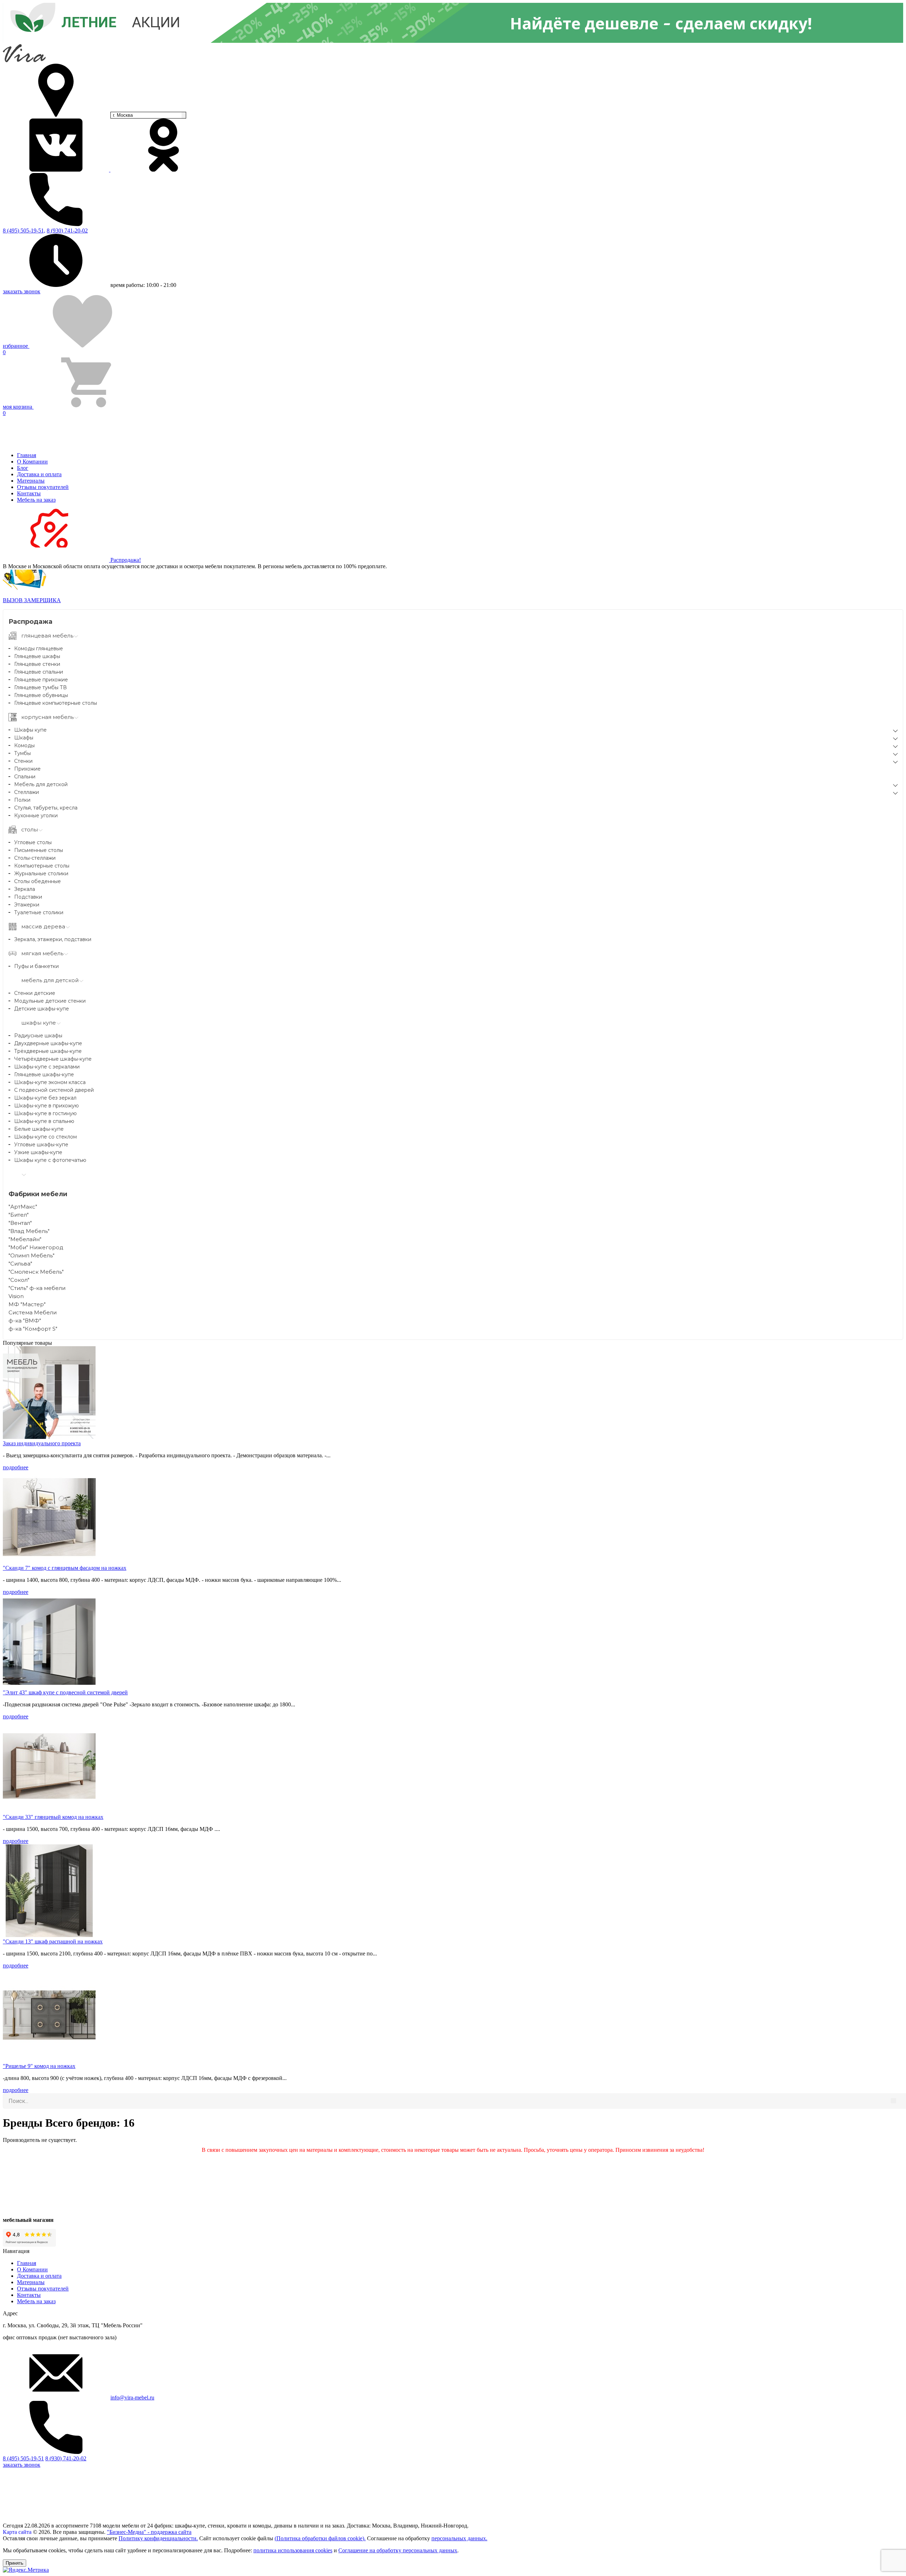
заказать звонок (22, 291)
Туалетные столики (39, 912)
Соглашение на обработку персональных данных (398, 2550)
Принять (15, 2563)
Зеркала (25, 889)
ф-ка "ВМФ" (25, 1321)
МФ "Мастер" (27, 1304)
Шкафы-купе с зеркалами (47, 1067)
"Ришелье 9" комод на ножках (39, 2066)
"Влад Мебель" (29, 1231)
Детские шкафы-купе (42, 1009)
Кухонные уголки (36, 816)
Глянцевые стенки (37, 664)
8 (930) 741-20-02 (67, 230)
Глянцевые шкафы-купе (44, 1074)
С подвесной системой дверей (54, 1090)
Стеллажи (27, 792)
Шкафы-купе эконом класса (50, 1082)
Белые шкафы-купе (39, 1129)
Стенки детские (35, 993)
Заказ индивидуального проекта (42, 1443)
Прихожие (27, 769)
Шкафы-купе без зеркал (45, 1098)
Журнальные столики (41, 874)
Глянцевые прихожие (41, 680)
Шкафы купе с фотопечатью (50, 1160)
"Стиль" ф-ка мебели (37, 1288)
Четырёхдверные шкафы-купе (53, 1059)
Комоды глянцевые (39, 649)
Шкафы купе (30, 730)
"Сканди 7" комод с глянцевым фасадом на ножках (65, 1568)
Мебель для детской (41, 784)
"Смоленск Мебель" (36, 1272)
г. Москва (123, 115)
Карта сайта (17, 2532)
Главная (27, 455)
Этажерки (27, 905)
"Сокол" (19, 1280)
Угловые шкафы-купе (41, 1145)
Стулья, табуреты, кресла (46, 808)
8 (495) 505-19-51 (23, 2458)
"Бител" (19, 1215)
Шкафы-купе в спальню (44, 1121)
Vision (16, 1296)
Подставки (28, 897)
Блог (23, 468)
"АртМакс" (23, 1207)
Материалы (31, 481)
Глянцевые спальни (39, 672)
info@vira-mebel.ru (132, 2398)
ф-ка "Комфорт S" (33, 1329)
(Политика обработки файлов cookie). (320, 2538)
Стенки (23, 761)
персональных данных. (459, 2538)
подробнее (16, 1467)
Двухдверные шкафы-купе (48, 1043)
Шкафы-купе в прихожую (47, 1106)
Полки (22, 800)
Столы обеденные (38, 881)
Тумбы (22, 753)
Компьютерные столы (42, 866)
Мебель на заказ (36, 500)
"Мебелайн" (25, 1239)
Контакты (29, 493)
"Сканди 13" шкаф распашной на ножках (53, 1941)
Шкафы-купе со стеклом (45, 1137)
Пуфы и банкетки (36, 966)
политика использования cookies (293, 2550)
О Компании (32, 462)
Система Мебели (33, 1312)
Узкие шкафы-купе (38, 1152)
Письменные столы (39, 850)
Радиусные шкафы (38, 1036)
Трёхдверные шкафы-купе (48, 1051)
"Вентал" (20, 1223)
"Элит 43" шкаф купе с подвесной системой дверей (65, 1692)
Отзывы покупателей (43, 487)
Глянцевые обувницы (41, 695)
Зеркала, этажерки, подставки (53, 939)
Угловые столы (33, 842)
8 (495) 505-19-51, (24, 230)
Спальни (25, 777)
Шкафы (24, 738)
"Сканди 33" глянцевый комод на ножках (53, 1817)
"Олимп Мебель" (31, 1255)
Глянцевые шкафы (37, 656)
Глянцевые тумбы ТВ (41, 687)
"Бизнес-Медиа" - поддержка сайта (149, 2532)
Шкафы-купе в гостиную (45, 1113)
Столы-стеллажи (35, 858)
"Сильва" (20, 1264)
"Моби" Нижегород (36, 1247)
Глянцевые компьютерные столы (56, 703)
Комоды (24, 745)
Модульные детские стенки (50, 1001)
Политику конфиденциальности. (158, 2538)
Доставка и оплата (39, 474)
